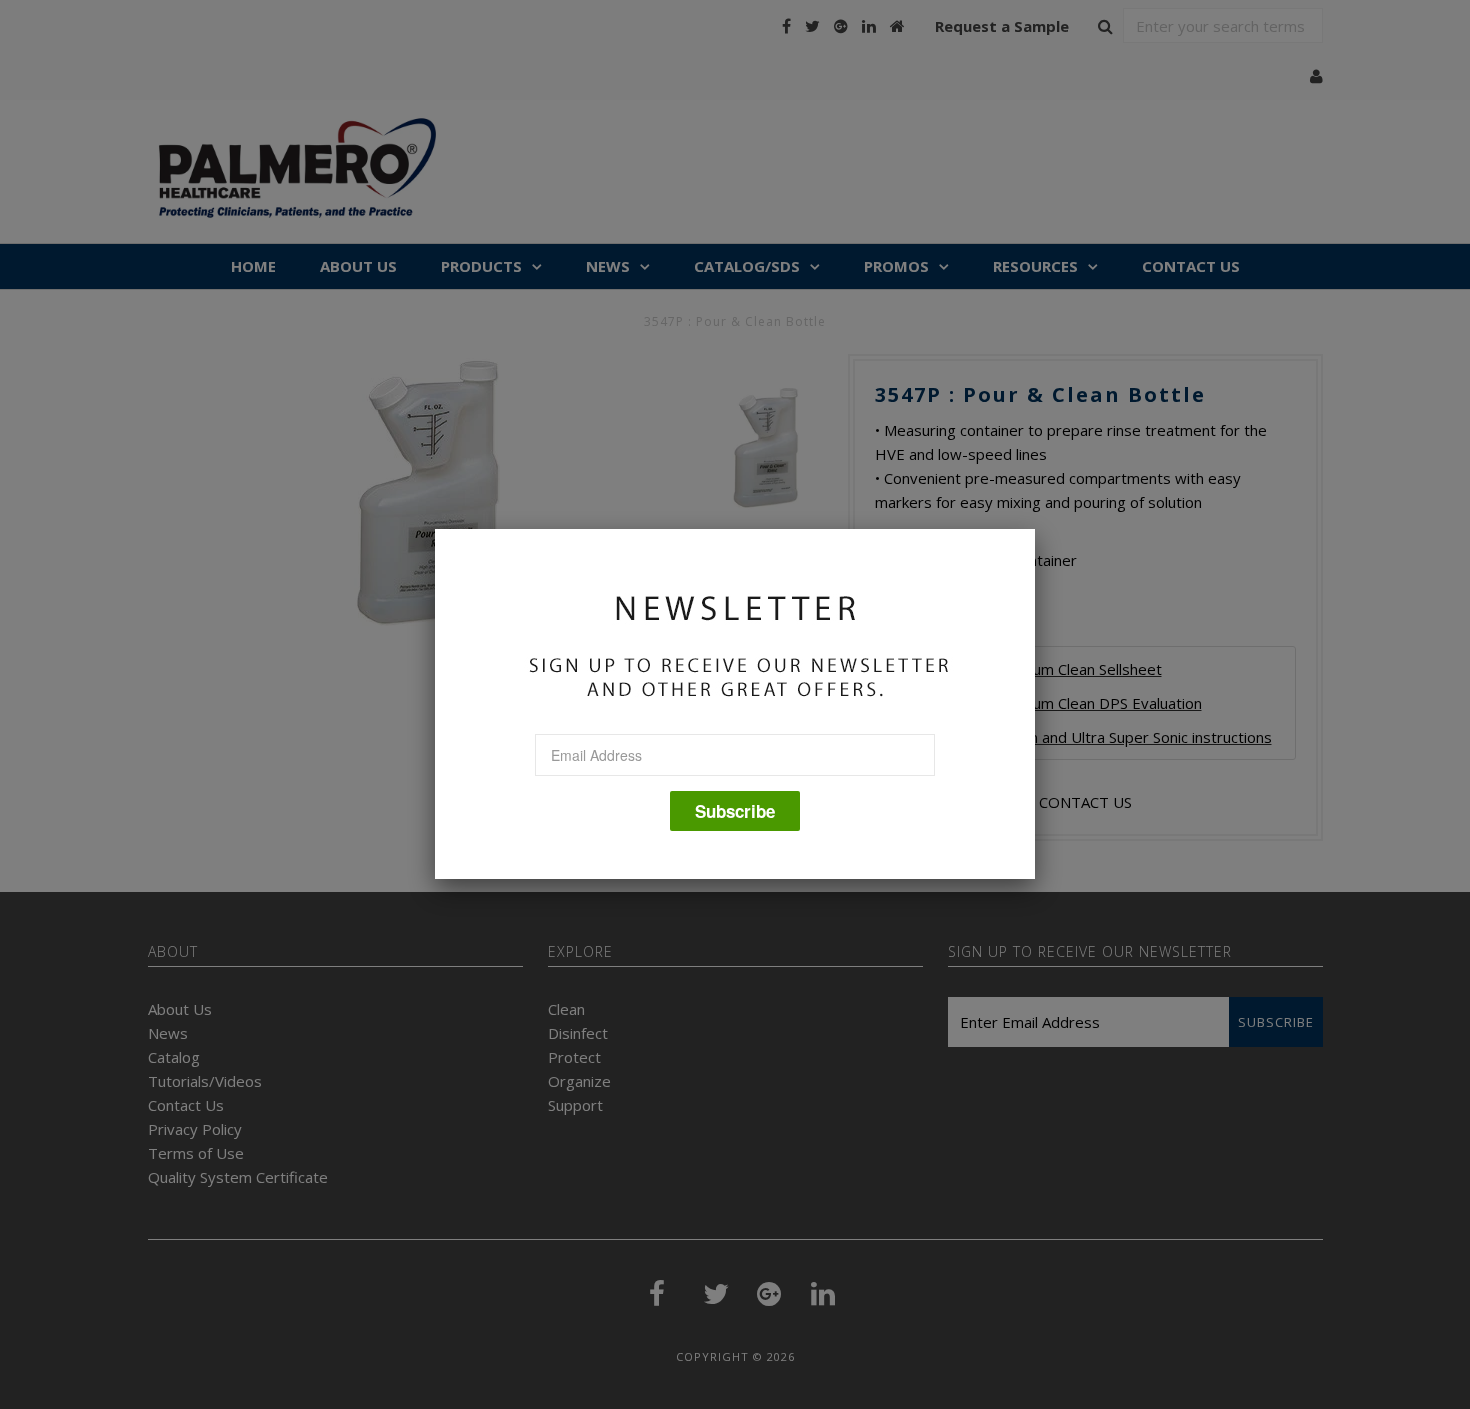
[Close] (1035, 529)
